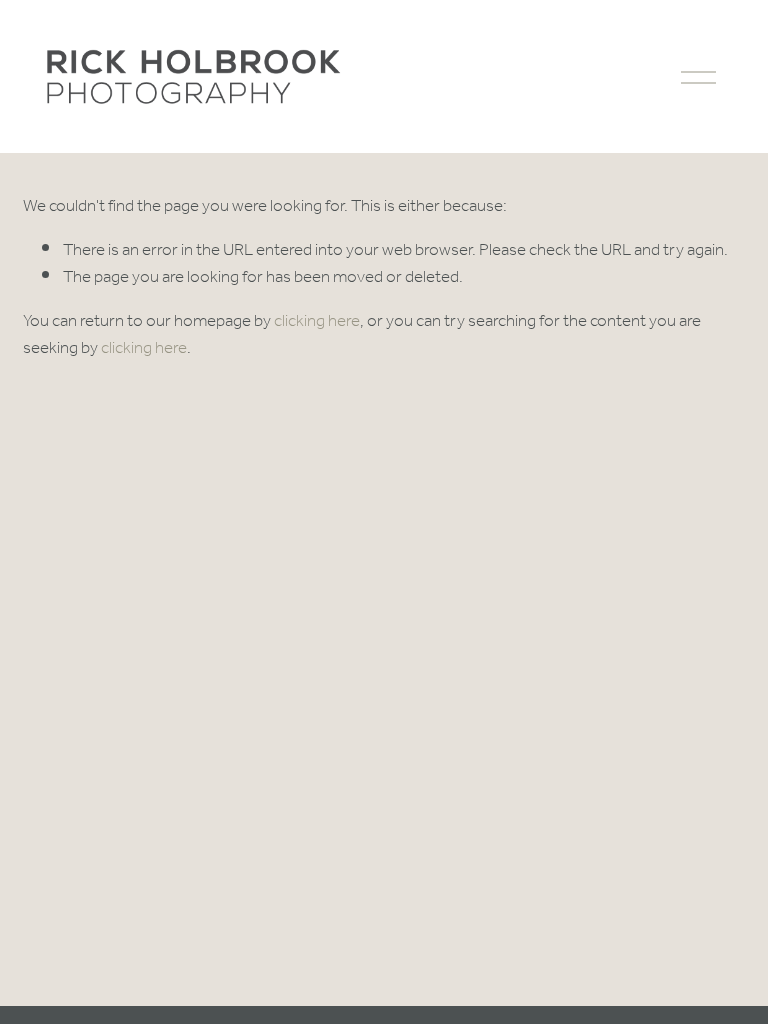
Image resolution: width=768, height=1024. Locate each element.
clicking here (317, 321)
